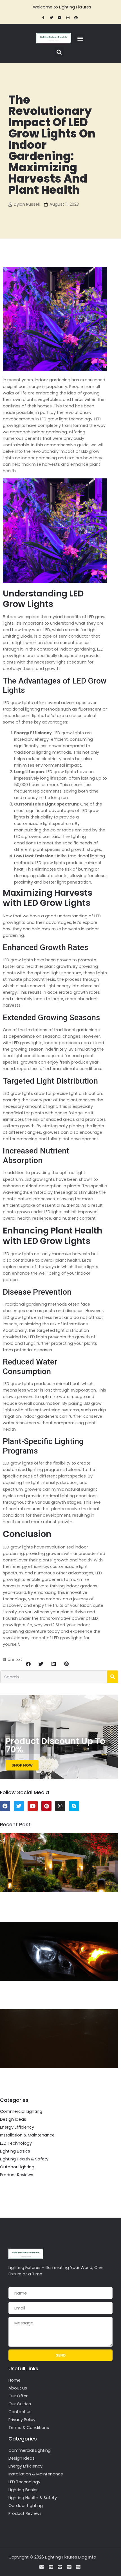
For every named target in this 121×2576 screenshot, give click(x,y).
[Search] (113, 1677)
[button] (80, 38)
